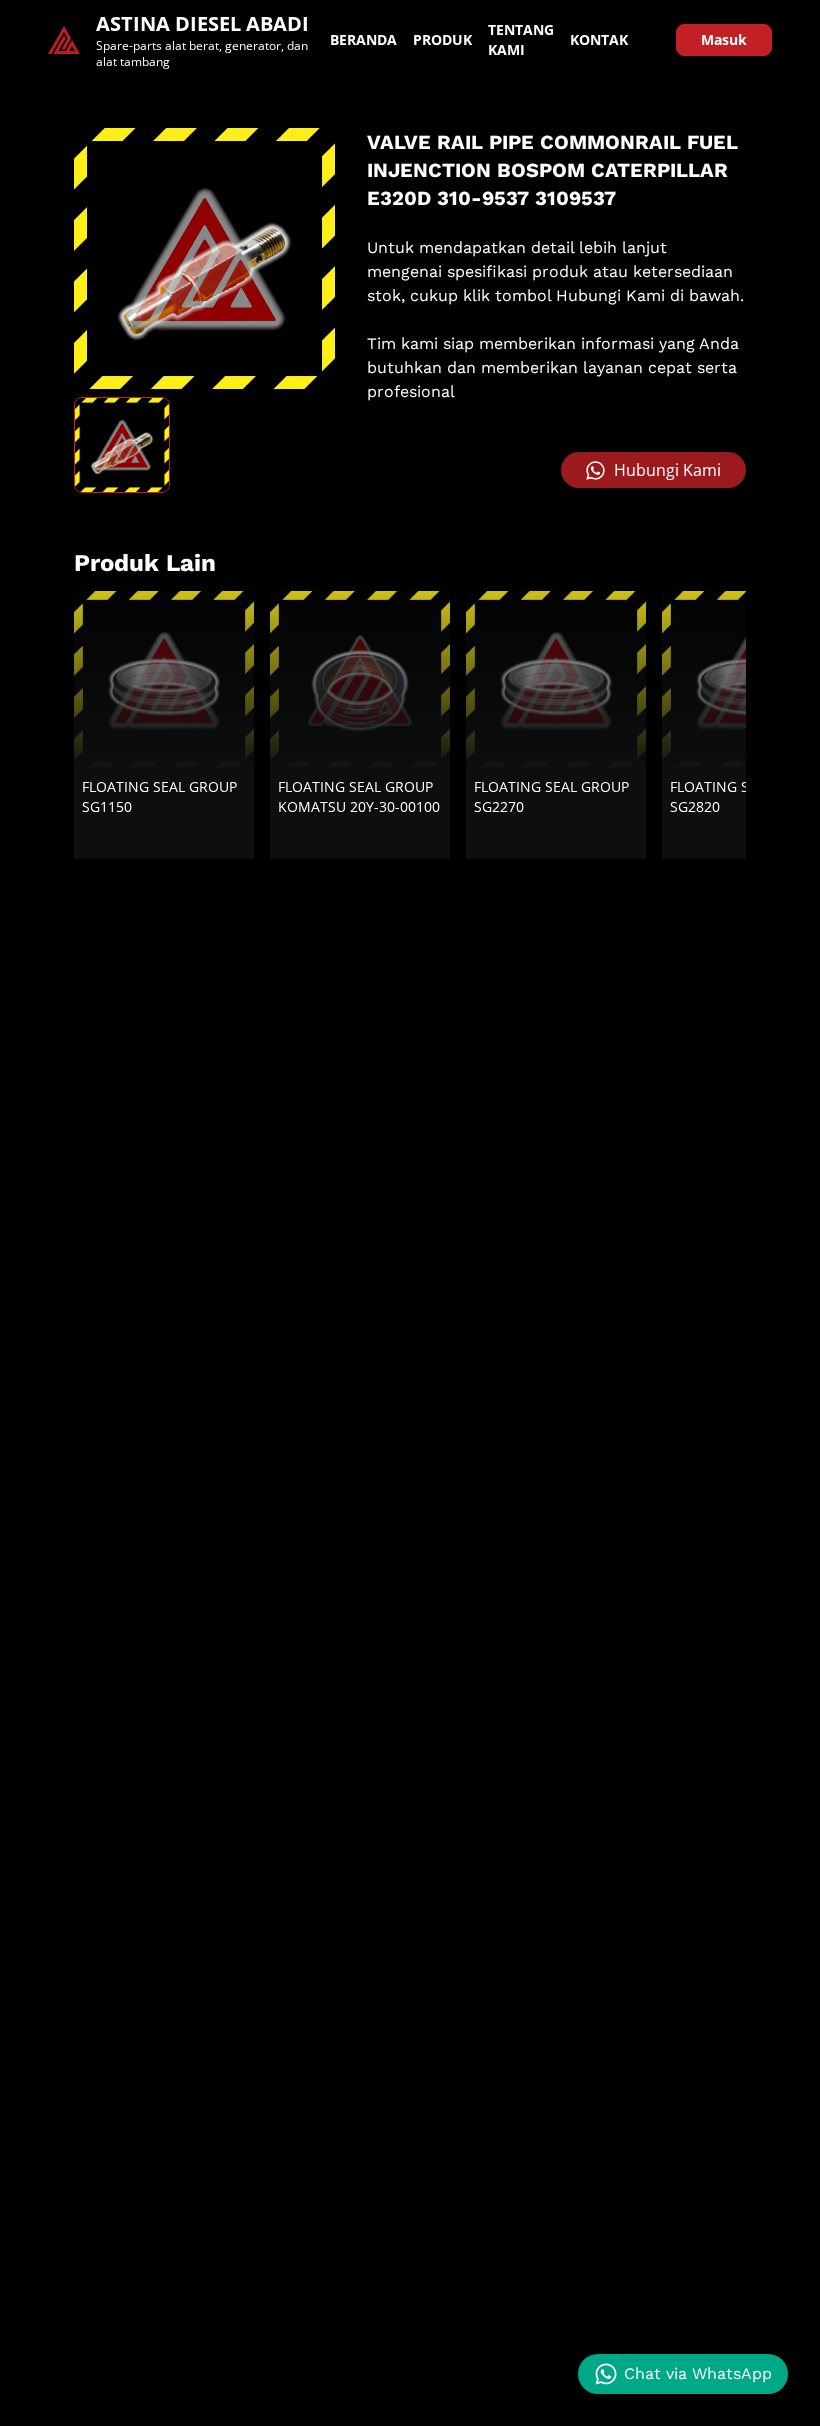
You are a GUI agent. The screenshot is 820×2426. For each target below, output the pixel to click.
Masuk (724, 39)
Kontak (599, 39)
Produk (442, 39)
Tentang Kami (521, 39)
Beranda (363, 39)
